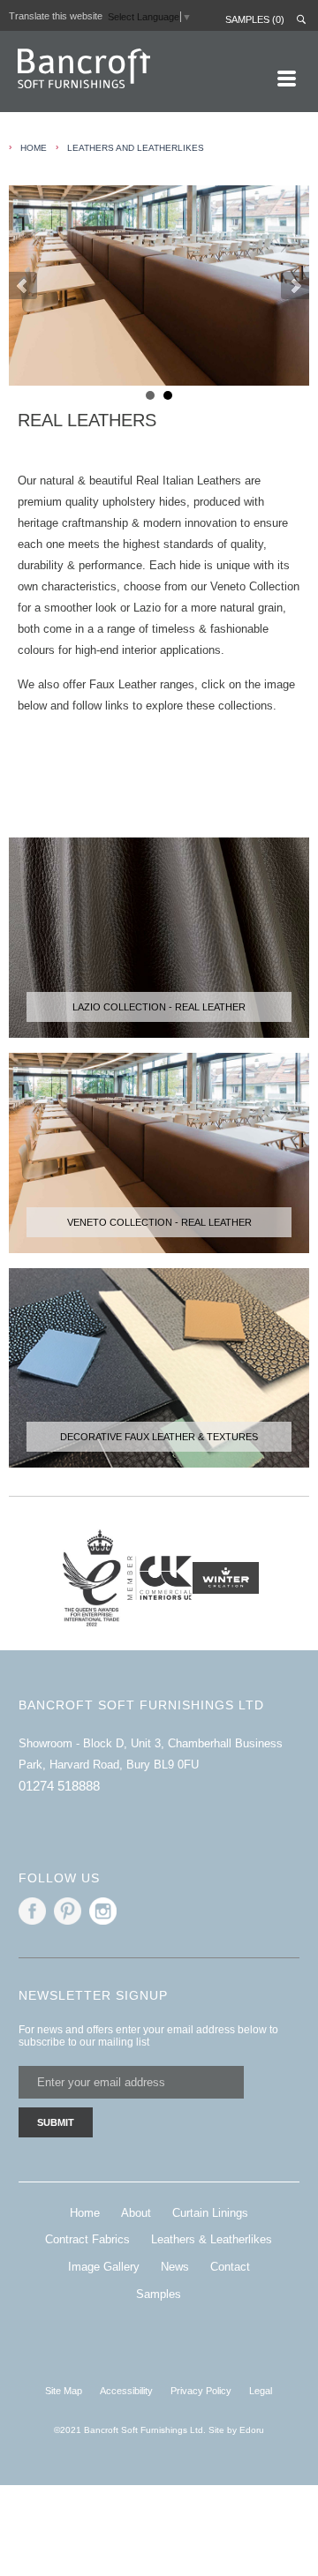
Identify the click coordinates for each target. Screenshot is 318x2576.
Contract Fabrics (87, 2239)
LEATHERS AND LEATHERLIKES (136, 148)
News (175, 2267)
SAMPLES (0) (255, 19)
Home (85, 2213)
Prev (23, 286)
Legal (261, 2391)
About (136, 2213)
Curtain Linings (210, 2213)
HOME (34, 148)
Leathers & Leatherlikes (212, 2239)
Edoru (252, 2430)
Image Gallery (104, 2267)
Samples (159, 2294)
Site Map (64, 2391)
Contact (230, 2267)
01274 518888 (59, 1786)
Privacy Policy (201, 2391)
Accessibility (126, 2391)
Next (295, 286)
